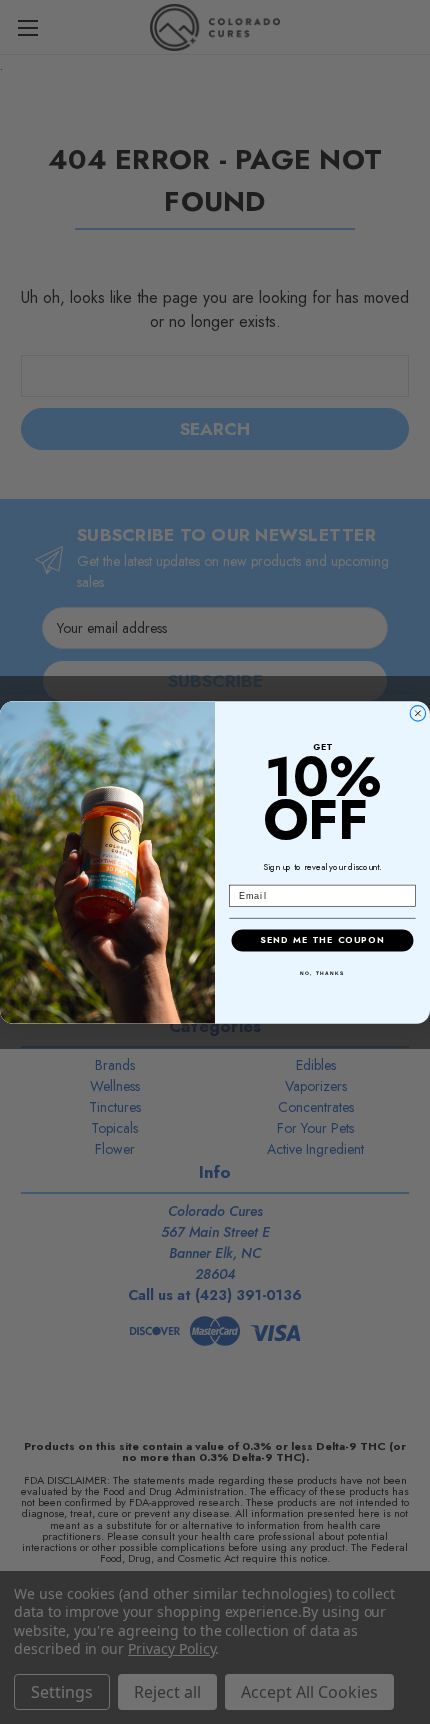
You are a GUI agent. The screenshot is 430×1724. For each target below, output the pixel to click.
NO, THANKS (322, 973)
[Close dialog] (417, 712)
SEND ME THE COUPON (322, 939)
